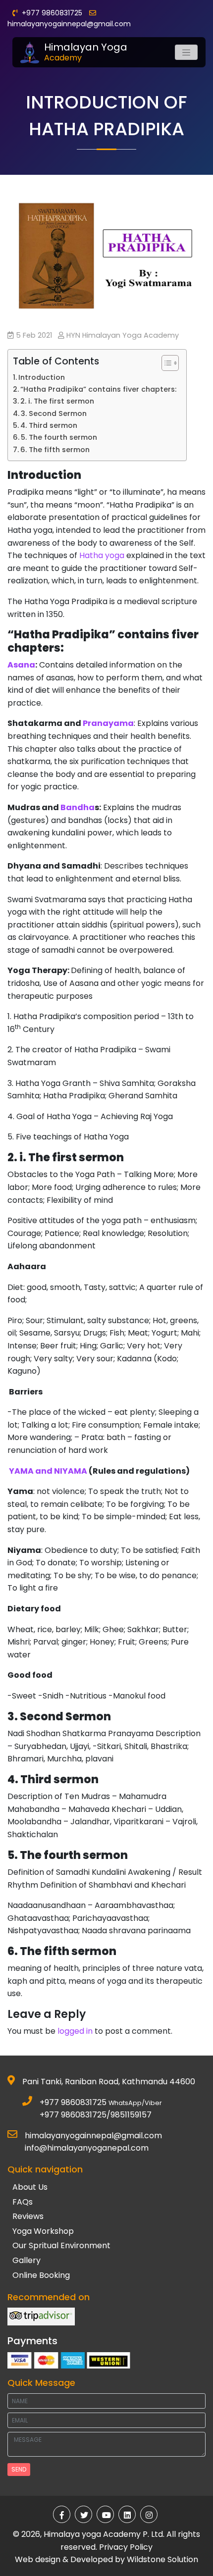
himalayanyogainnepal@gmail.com (69, 24)
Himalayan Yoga (86, 52)
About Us (30, 2187)
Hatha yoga (102, 555)
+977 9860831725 (73, 2102)
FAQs (23, 2202)
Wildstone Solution (162, 2559)
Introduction (42, 377)
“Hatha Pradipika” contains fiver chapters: (98, 389)
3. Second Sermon (54, 413)
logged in (75, 2031)
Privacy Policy (126, 2547)
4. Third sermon (49, 425)
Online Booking (41, 2275)
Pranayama (108, 723)
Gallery (27, 2260)
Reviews (28, 2216)
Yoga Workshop (43, 2231)
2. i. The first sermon (57, 401)
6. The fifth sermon (55, 450)
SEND (19, 2469)
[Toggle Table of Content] (165, 363)
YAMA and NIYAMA (48, 1471)
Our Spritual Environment (61, 2245)
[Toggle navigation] (186, 52)
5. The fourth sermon (59, 437)
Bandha (78, 807)
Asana (21, 665)
